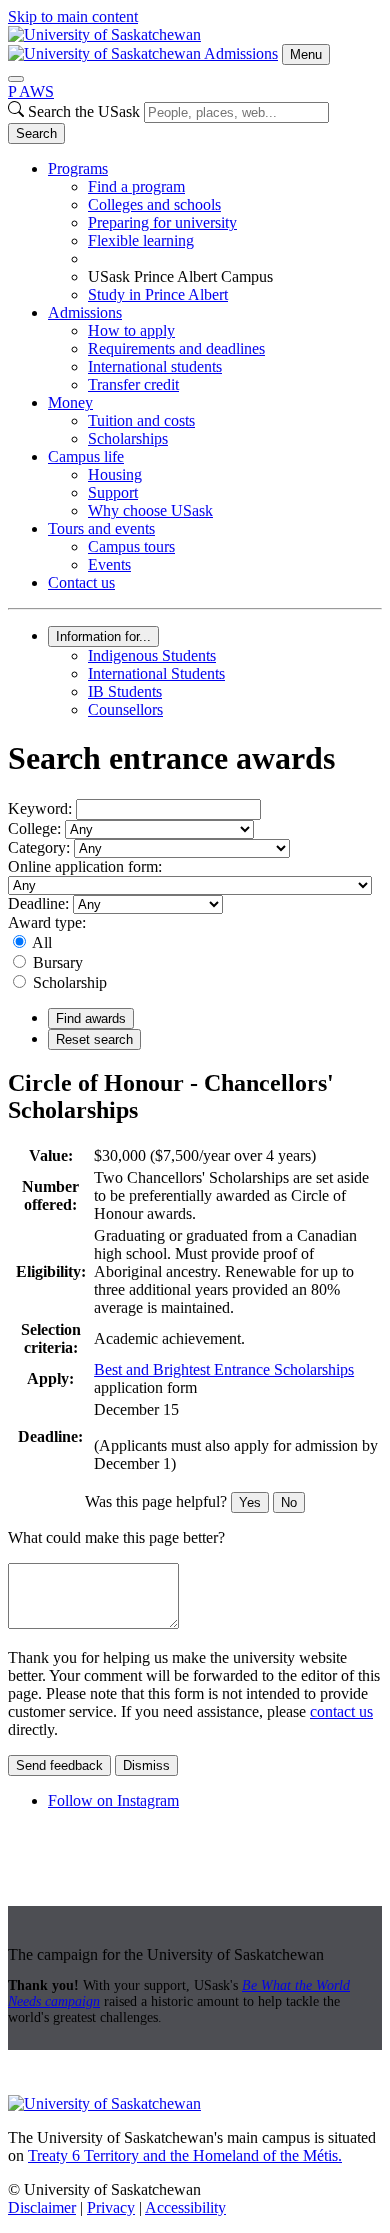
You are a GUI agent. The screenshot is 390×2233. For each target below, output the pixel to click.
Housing (115, 474)
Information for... (103, 636)
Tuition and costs (141, 420)
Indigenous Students (152, 655)
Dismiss (146, 1765)
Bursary (58, 962)
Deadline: (38, 903)
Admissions (241, 53)
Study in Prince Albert (158, 294)
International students (155, 366)
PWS (31, 91)
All (42, 942)
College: (34, 828)
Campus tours (131, 546)
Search (36, 133)
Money (70, 402)
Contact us (81, 582)
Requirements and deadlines (176, 348)
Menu (306, 54)
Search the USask (84, 111)
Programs (78, 168)
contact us (341, 1711)
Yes (250, 1502)
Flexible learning (141, 240)
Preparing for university (162, 222)
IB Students (125, 691)
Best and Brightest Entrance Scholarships (224, 1369)
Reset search (94, 1039)
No (289, 1502)
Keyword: (40, 808)
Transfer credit (133, 384)
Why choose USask (150, 510)
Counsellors (125, 709)
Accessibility (185, 2207)
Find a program (136, 186)
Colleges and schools (154, 204)
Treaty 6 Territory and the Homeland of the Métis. (185, 2155)
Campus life (86, 456)
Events (109, 564)
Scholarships (128, 438)
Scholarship (70, 982)
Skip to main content (73, 16)
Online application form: (85, 866)
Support (113, 492)
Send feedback (59, 1765)
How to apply (131, 330)
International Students (156, 673)
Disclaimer (42, 2207)
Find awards (91, 1018)
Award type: (47, 922)
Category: (39, 847)
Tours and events (101, 528)
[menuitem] (215, 232)
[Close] (16, 79)
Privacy (111, 2207)
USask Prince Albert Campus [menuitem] (180, 276)
